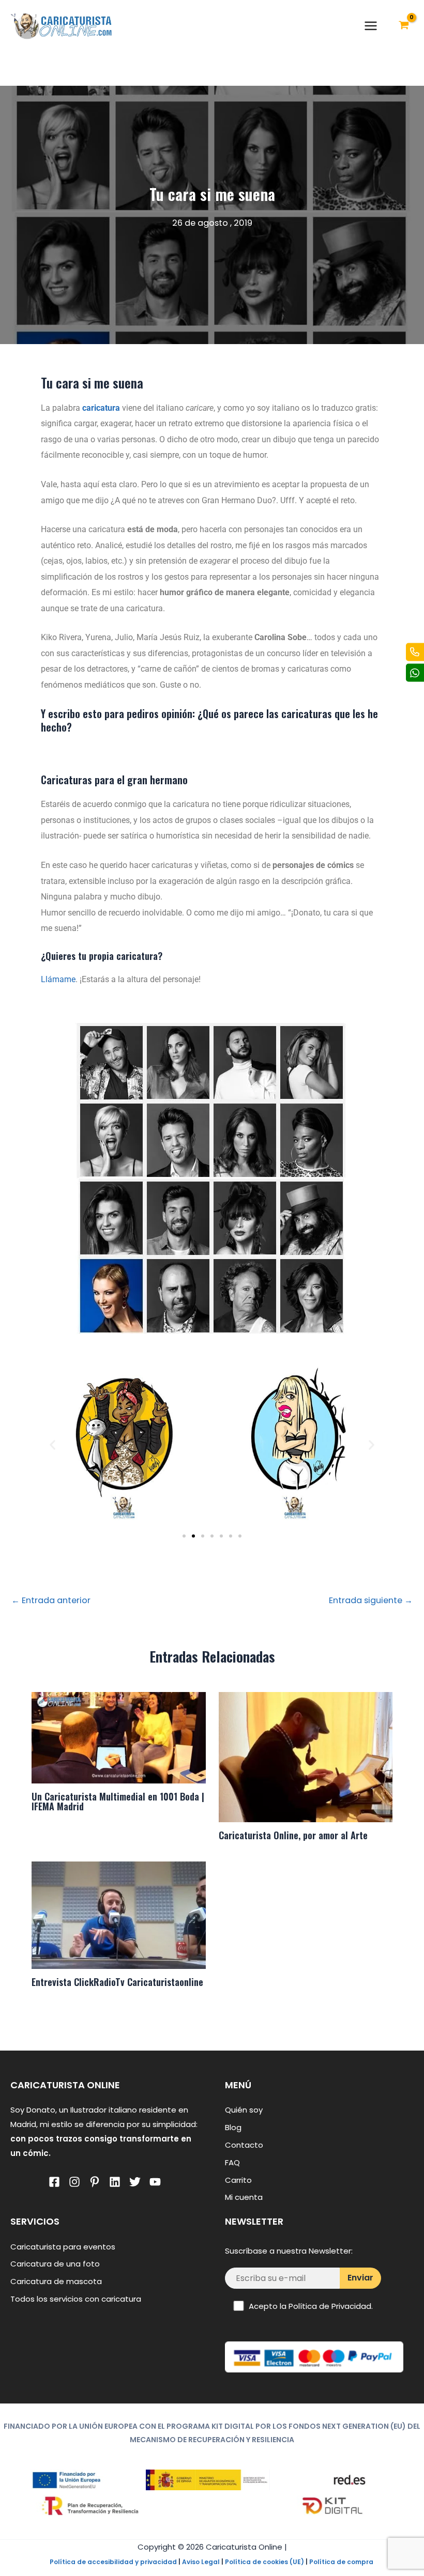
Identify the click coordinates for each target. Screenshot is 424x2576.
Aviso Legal (201, 2562)
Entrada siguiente (371, 1601)
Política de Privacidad (330, 2306)
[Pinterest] (95, 2182)
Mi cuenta (244, 2197)
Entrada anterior (51, 1601)
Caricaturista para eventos (63, 2247)
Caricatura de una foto (55, 2264)
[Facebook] (54, 2182)
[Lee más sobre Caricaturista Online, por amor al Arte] (306, 1757)
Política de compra (341, 2562)
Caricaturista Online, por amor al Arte (293, 1835)
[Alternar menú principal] (371, 26)
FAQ (232, 2162)
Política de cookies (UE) (264, 2562)
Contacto (244, 2145)
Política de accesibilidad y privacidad (113, 2562)
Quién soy (244, 2110)
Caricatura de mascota (56, 2281)
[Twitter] (135, 2182)
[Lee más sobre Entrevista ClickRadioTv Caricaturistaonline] (118, 1914)
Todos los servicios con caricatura (76, 2299)
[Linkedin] (115, 2182)
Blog (233, 2127)
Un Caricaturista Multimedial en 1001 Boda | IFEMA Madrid (118, 1801)
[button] (52, 1444)
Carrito (238, 2180)
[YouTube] (155, 2182)
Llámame (58, 979)
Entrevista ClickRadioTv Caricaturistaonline (117, 1982)
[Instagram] (74, 2182)
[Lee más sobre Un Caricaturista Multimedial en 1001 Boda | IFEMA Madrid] (118, 1737)
